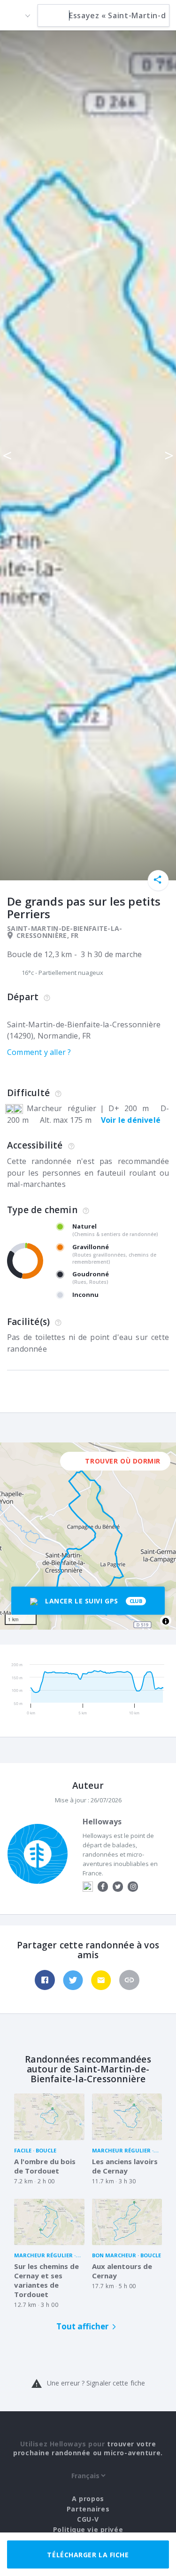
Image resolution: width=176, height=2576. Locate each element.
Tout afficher (82, 2326)
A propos (88, 2499)
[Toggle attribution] (166, 1621)
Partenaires (88, 2509)
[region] (88, 1536)
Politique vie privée (88, 2529)
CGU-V (88, 2519)
